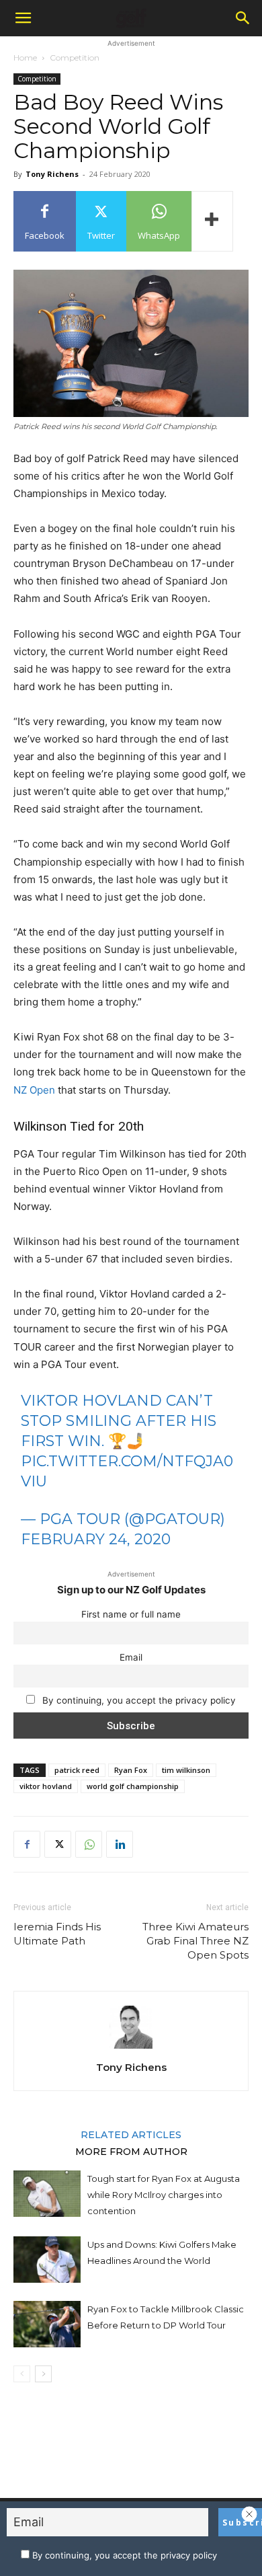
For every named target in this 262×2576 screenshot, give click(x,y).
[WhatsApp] (89, 1844)
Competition (75, 58)
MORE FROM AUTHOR (131, 2151)
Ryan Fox (131, 1770)
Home (25, 58)
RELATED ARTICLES (131, 2134)
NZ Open (34, 1090)
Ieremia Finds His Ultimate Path (57, 1934)
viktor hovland (46, 1786)
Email (131, 1657)
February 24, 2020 (96, 1539)
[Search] (243, 18)
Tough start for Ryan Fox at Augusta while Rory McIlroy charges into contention (164, 2195)
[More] (212, 221)
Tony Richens (52, 174)
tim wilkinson (186, 1770)
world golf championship (133, 1786)
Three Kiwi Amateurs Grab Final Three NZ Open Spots (195, 1941)
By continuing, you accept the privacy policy (138, 1700)
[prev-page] (22, 2374)
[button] (23, 18)
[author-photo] (131, 2048)
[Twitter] (58, 1844)
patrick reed (77, 1770)
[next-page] (43, 2374)
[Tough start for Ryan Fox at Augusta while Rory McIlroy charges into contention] (47, 2194)
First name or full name (131, 1614)
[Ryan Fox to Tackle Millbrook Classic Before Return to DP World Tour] (47, 2324)
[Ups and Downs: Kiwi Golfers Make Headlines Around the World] (47, 2260)
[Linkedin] (120, 1844)
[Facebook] (27, 1844)
